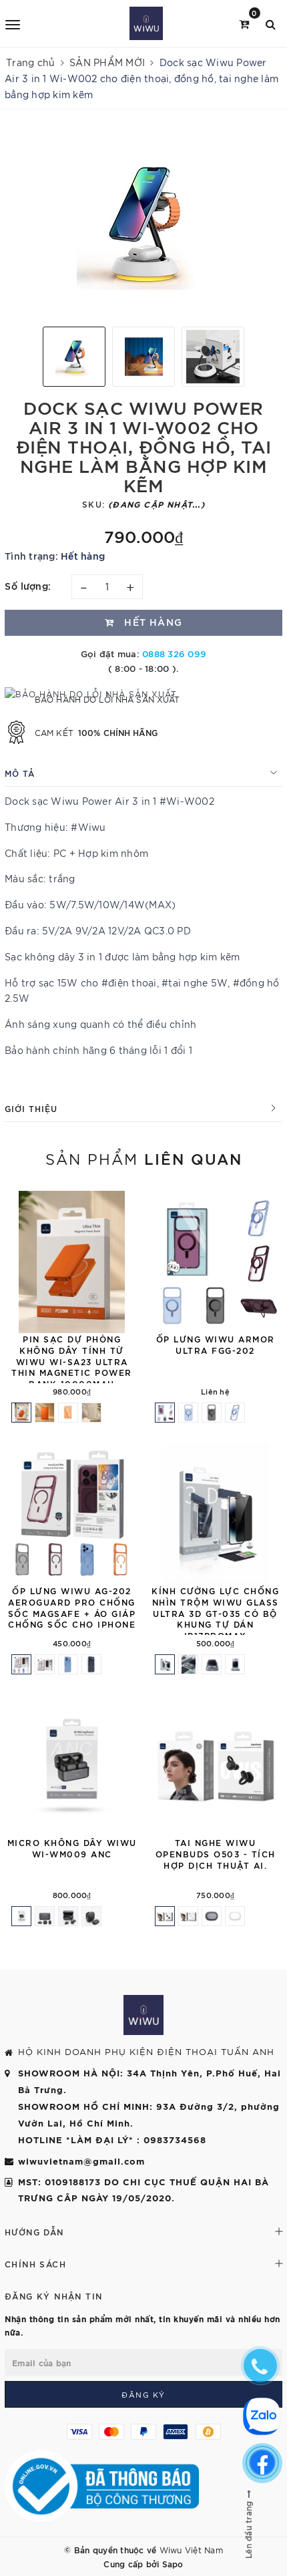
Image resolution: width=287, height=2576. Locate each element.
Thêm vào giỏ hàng (138, 1821)
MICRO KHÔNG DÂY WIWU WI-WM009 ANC (72, 1848)
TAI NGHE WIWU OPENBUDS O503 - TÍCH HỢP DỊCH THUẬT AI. (216, 1853)
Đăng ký (143, 2394)
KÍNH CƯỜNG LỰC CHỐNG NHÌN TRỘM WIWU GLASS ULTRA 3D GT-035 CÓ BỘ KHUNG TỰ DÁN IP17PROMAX (215, 1613)
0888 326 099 (174, 653)
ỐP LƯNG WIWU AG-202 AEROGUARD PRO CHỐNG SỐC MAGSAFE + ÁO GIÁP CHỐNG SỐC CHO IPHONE (72, 1607)
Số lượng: (28, 585)
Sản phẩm (144, 1158)
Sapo (173, 2563)
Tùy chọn (138, 1318)
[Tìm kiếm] (271, 23)
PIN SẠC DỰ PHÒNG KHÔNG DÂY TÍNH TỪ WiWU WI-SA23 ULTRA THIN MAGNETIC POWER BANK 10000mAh (72, 1361)
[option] (143, 223)
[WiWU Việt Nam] (146, 23)
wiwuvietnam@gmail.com (81, 2161)
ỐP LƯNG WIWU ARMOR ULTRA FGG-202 (216, 1344)
